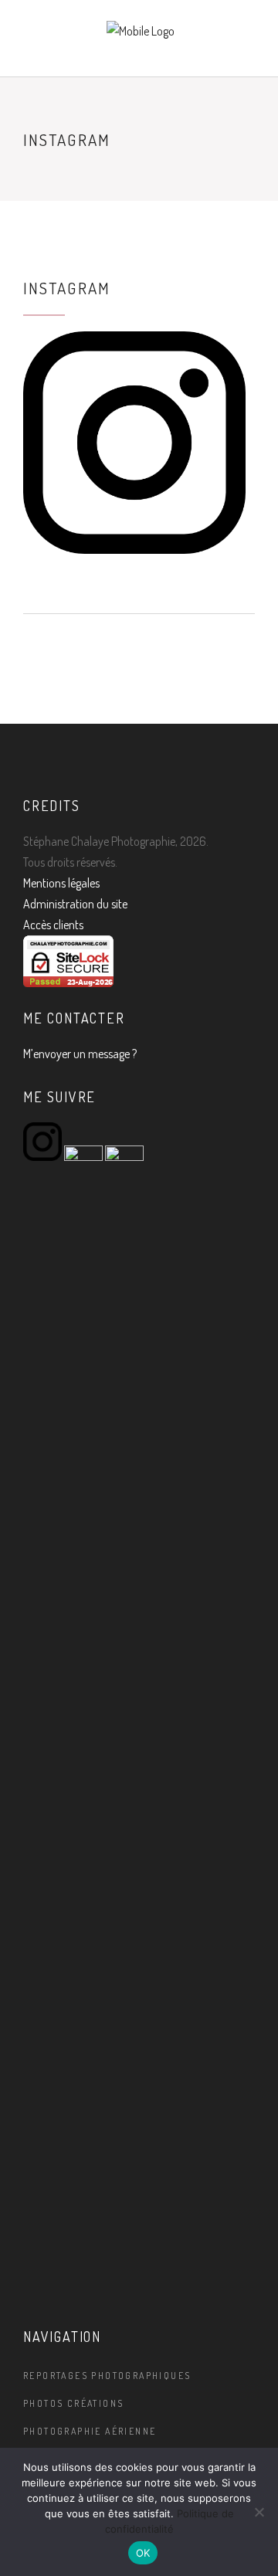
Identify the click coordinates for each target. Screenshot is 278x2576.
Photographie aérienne (90, 2431)
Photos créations (73, 2403)
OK (143, 2553)
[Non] (259, 2512)
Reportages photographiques (107, 2376)
